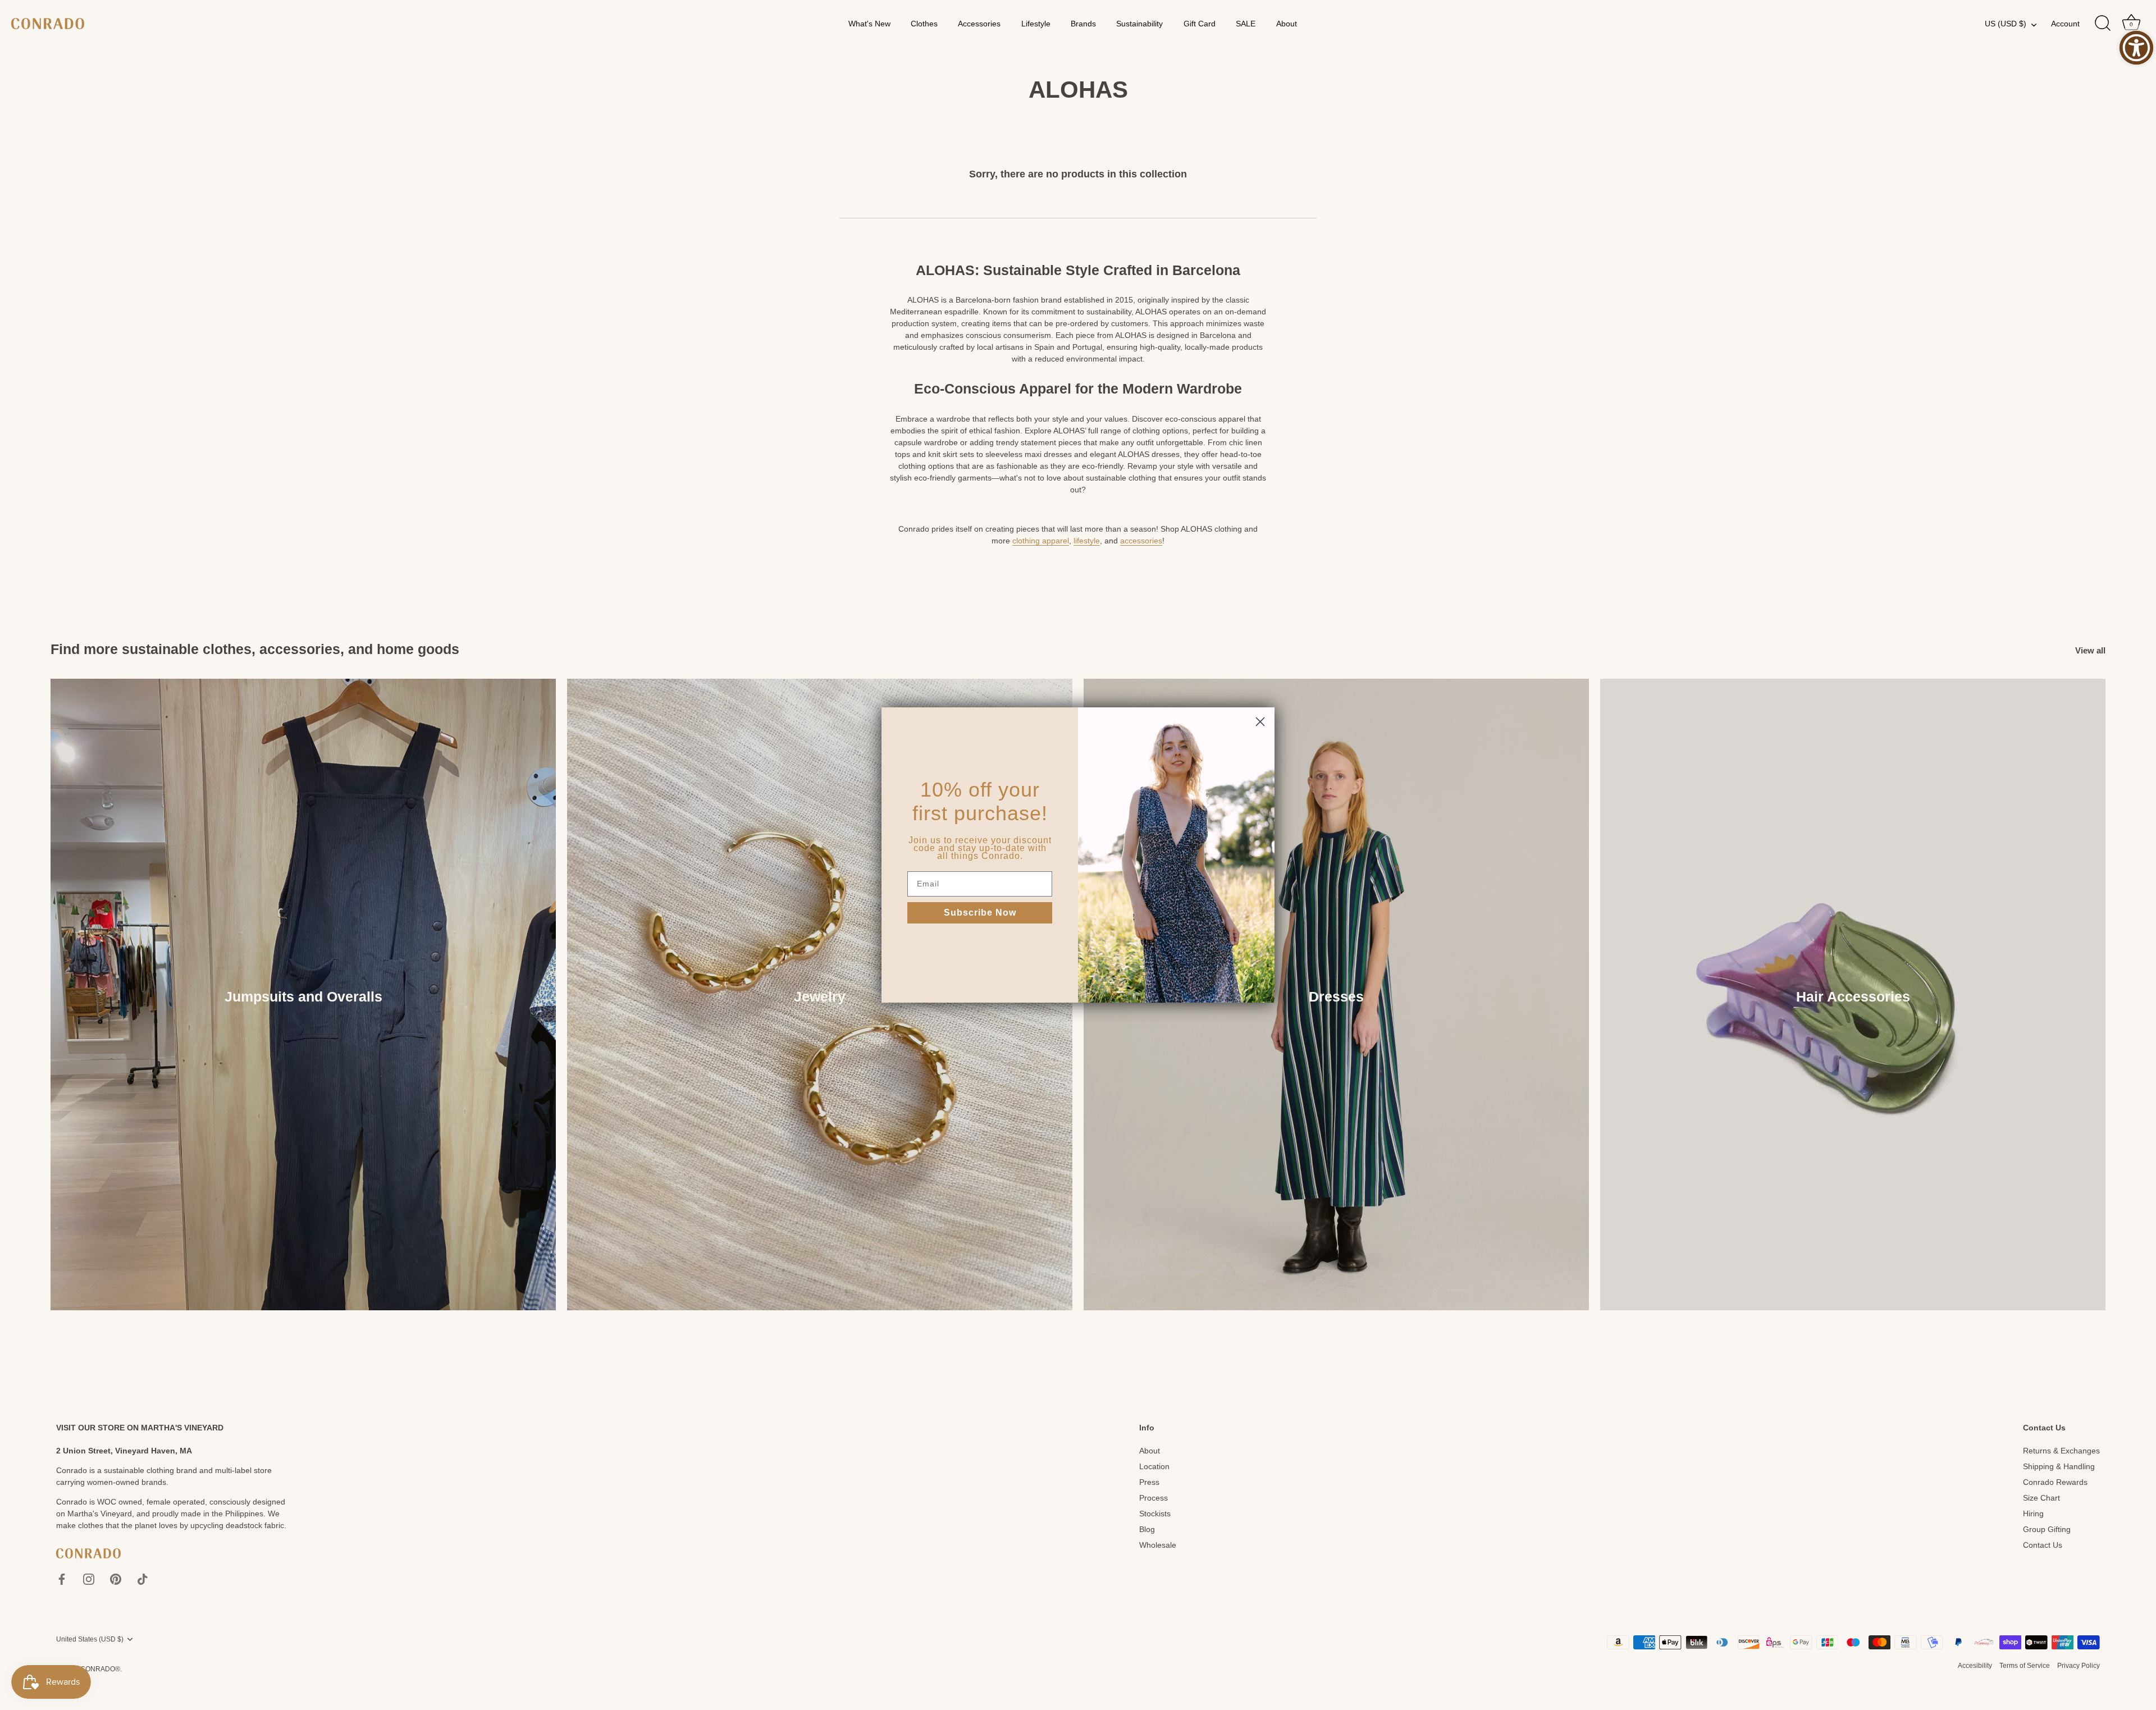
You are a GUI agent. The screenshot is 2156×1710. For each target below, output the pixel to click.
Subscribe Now (980, 913)
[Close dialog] (1260, 722)
